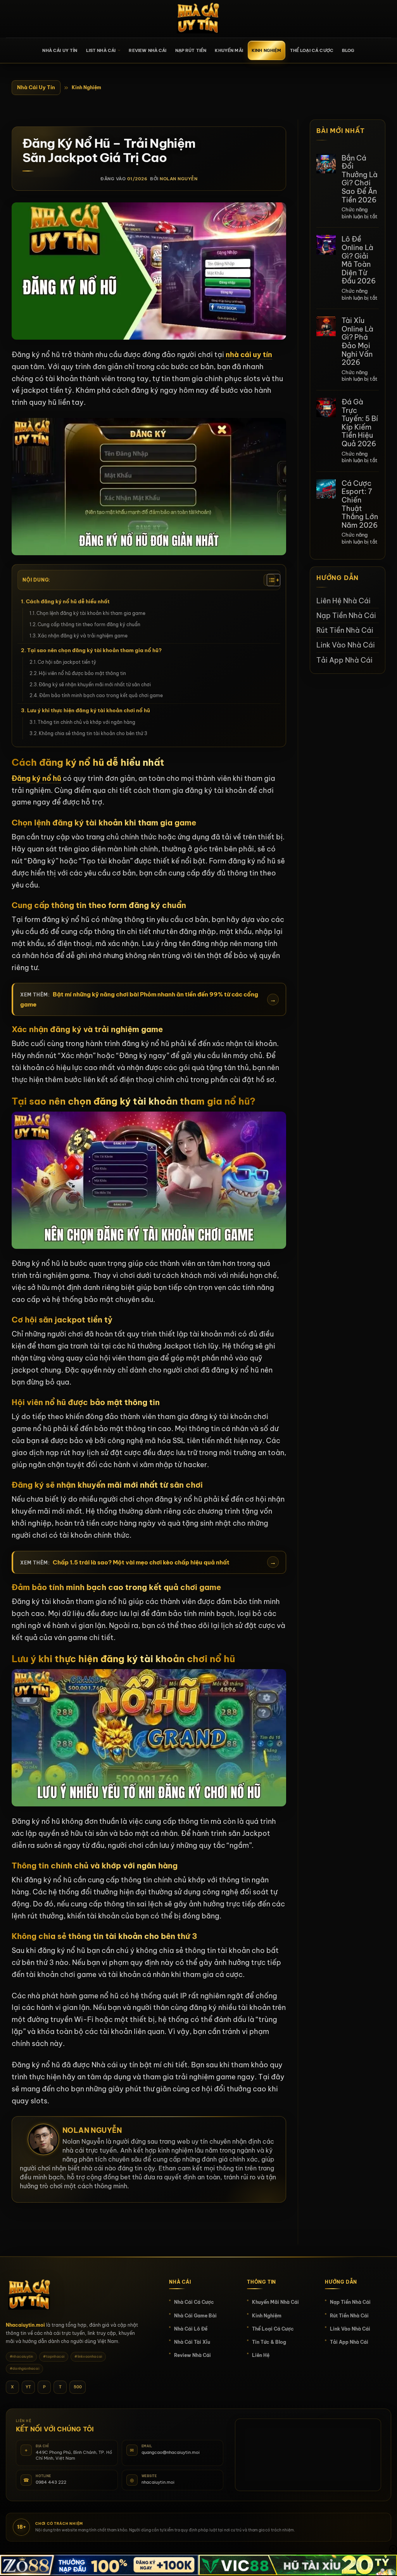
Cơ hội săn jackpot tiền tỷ (67, 662)
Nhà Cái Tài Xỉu (192, 2342)
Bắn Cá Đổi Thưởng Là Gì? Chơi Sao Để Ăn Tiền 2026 (360, 179)
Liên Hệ (261, 2355)
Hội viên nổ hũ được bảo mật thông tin (82, 673)
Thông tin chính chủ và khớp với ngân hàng (86, 722)
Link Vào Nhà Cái (346, 645)
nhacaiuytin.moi (158, 2482)
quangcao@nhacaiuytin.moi (171, 2452)
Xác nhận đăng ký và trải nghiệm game (83, 636)
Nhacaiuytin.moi (25, 2325)
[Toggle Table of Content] (269, 580)
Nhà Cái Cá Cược (194, 2302)
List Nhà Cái (101, 50)
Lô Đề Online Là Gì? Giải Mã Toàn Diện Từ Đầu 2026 (359, 260)
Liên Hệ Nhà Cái (343, 601)
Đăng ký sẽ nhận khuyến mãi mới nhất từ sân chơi (95, 685)
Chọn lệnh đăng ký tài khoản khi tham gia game (91, 613)
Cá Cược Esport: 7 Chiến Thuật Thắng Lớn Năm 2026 (360, 504)
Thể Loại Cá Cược (312, 50)
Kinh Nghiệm (267, 50)
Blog (348, 50)
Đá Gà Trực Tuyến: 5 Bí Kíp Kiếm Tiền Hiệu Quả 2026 (360, 423)
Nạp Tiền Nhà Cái (346, 616)
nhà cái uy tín (249, 355)
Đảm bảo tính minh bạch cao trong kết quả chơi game (101, 695)
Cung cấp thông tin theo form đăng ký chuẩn (90, 624)
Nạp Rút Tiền (191, 50)
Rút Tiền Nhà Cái (345, 630)
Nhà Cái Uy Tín (36, 87)
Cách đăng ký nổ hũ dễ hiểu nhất (68, 601)
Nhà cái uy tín (60, 50)
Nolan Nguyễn (179, 179)
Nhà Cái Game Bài (195, 2316)
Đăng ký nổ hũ (36, 778)
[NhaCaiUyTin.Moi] (198, 19)
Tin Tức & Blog (269, 2342)
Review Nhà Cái (148, 50)
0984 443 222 (51, 2482)
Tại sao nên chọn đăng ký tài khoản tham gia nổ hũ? (94, 650)
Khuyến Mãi (229, 50)
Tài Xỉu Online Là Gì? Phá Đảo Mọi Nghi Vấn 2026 (357, 342)
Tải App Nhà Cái (344, 660)
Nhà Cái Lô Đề (191, 2329)
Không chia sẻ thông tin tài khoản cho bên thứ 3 (93, 733)
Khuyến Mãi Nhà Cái (275, 2302)
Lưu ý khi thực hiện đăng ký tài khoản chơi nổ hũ (89, 710)
